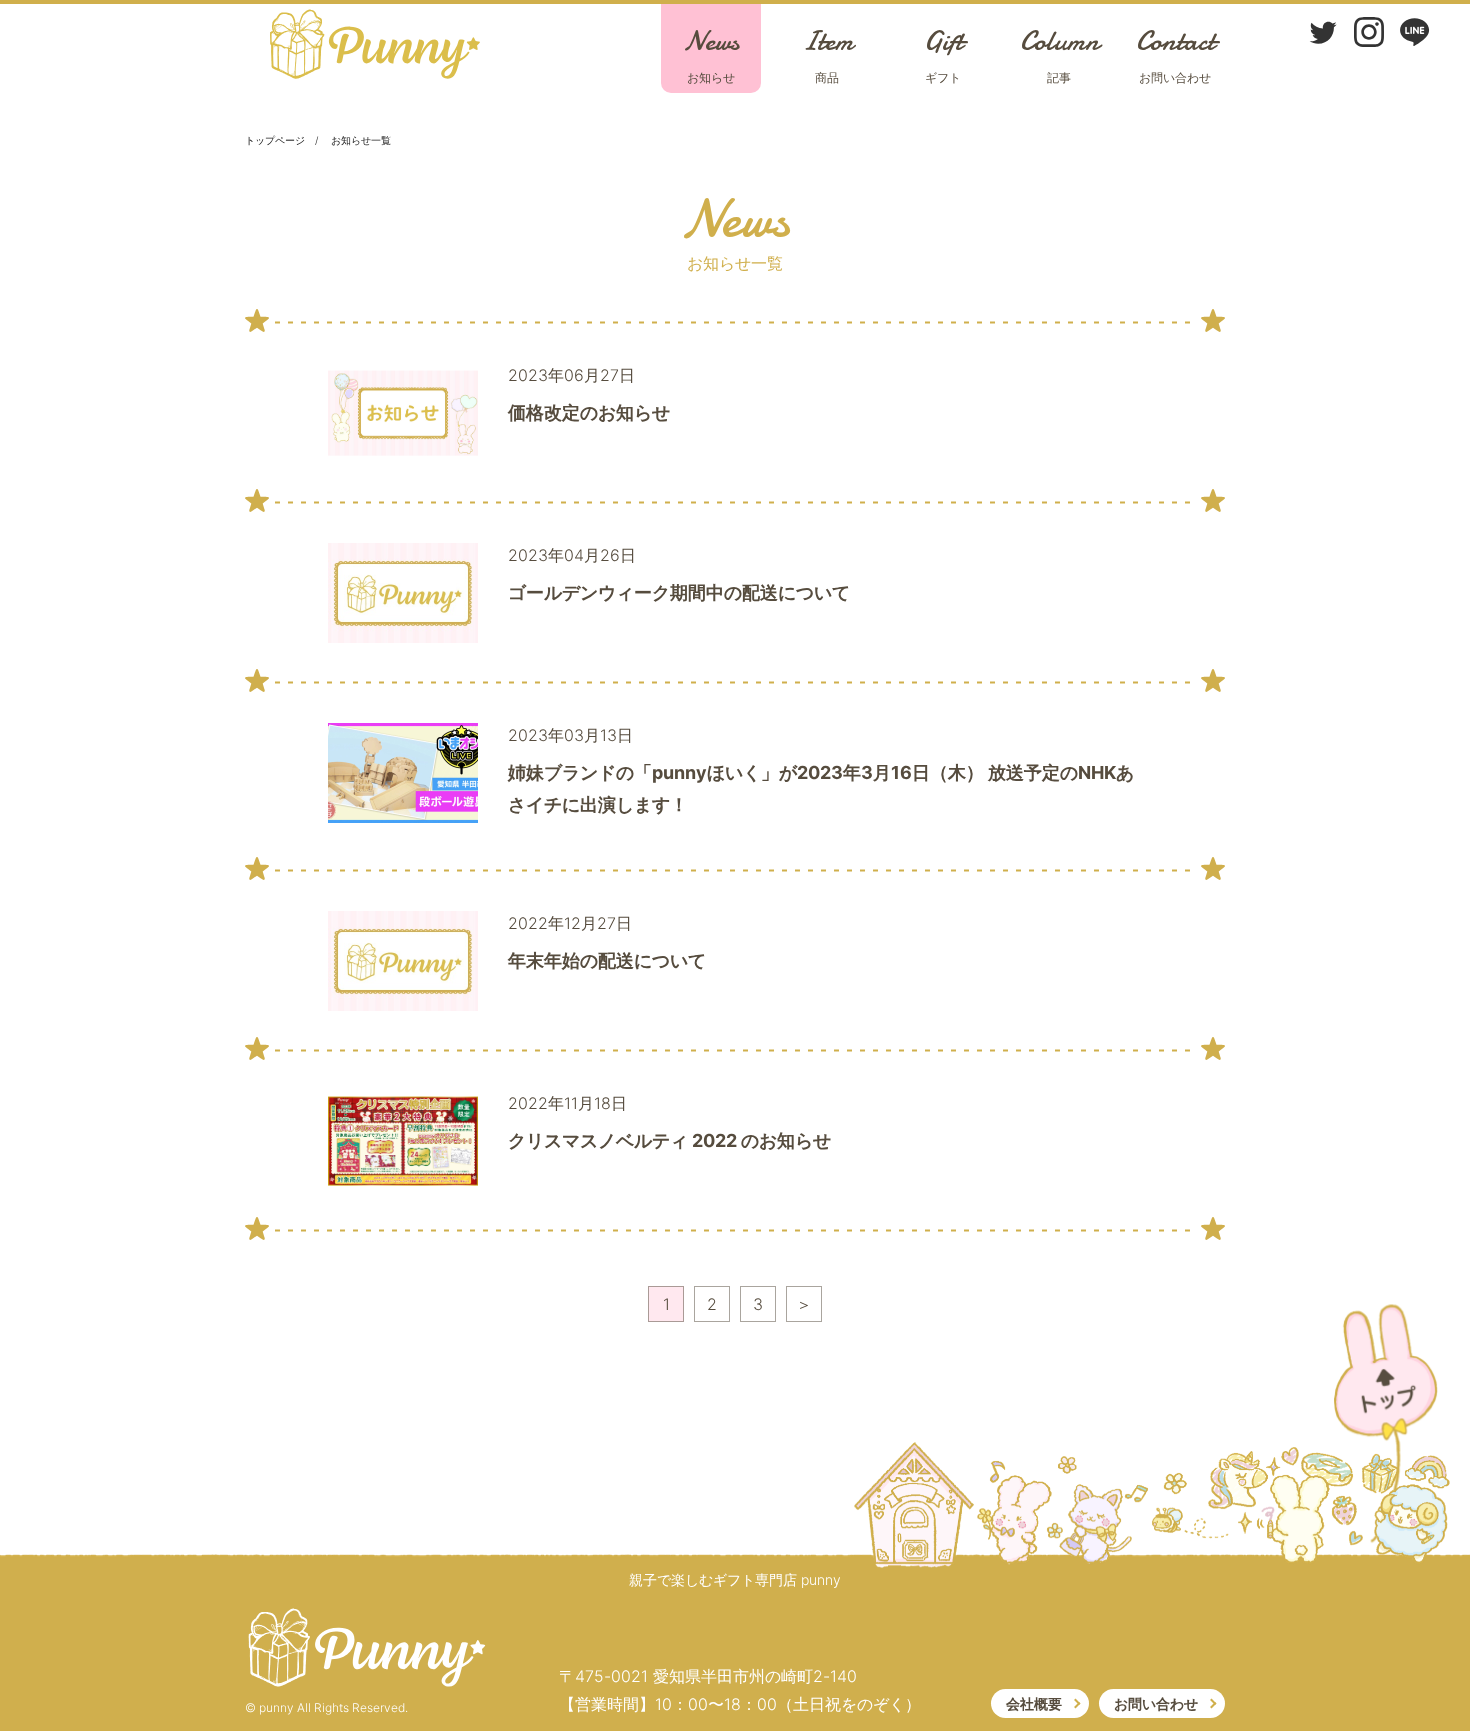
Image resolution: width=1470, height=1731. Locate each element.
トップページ (275, 140)
